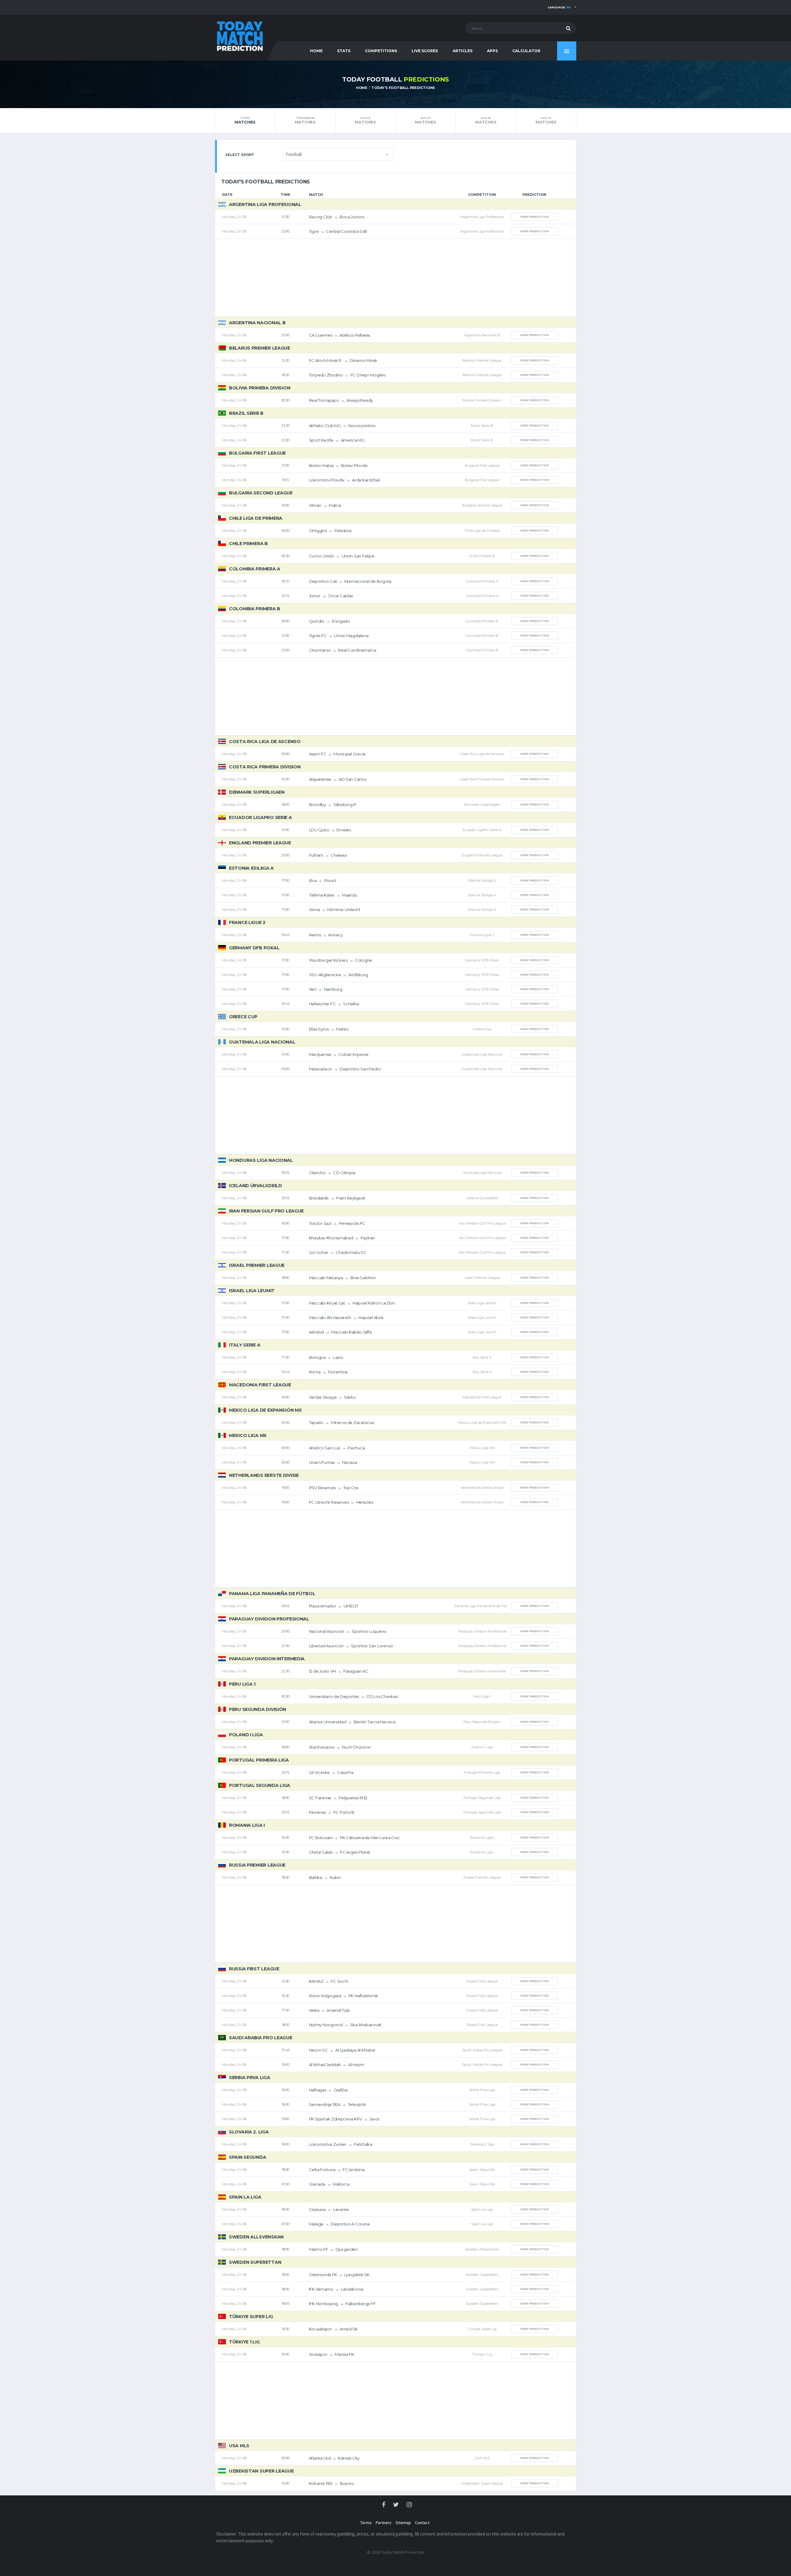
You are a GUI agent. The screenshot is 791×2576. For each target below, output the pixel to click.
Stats (344, 51)
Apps (492, 51)
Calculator (526, 51)
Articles (463, 51)
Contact (422, 2523)
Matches (245, 120)
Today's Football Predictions (403, 88)
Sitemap (403, 2523)
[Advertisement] (395, 278)
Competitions (381, 51)
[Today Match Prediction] (239, 35)
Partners (384, 2523)
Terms (366, 2523)
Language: (559, 7)
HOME (316, 51)
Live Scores (425, 51)
